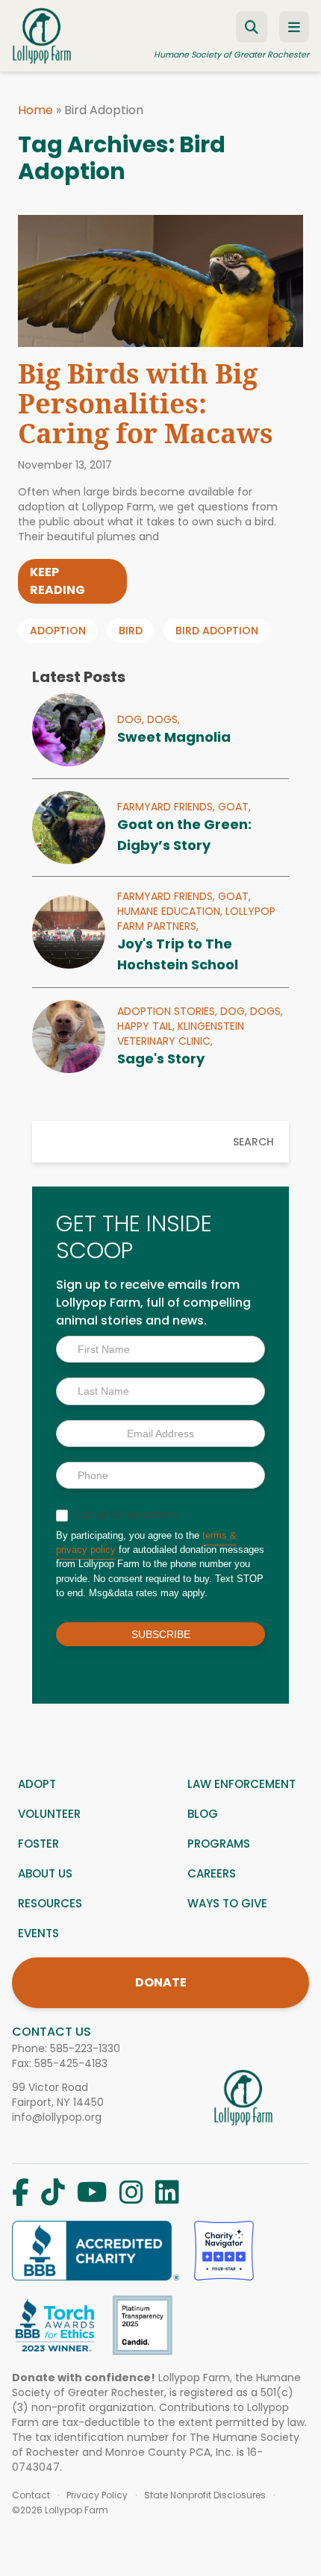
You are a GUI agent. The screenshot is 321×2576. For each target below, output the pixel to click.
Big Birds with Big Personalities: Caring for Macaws (146, 403)
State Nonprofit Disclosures (205, 2495)
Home (35, 110)
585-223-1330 (85, 2048)
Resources (50, 1903)
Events (38, 1933)
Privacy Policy (97, 2495)
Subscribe (161, 1634)
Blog (203, 1814)
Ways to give (227, 1903)
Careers (212, 1873)
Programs (219, 1844)
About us (45, 1873)
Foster (38, 1844)
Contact (31, 2495)
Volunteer (49, 1814)
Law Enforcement (241, 1784)
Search (253, 1142)
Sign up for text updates (124, 1514)
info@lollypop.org (57, 2117)
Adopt (37, 1784)
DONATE (161, 1982)
